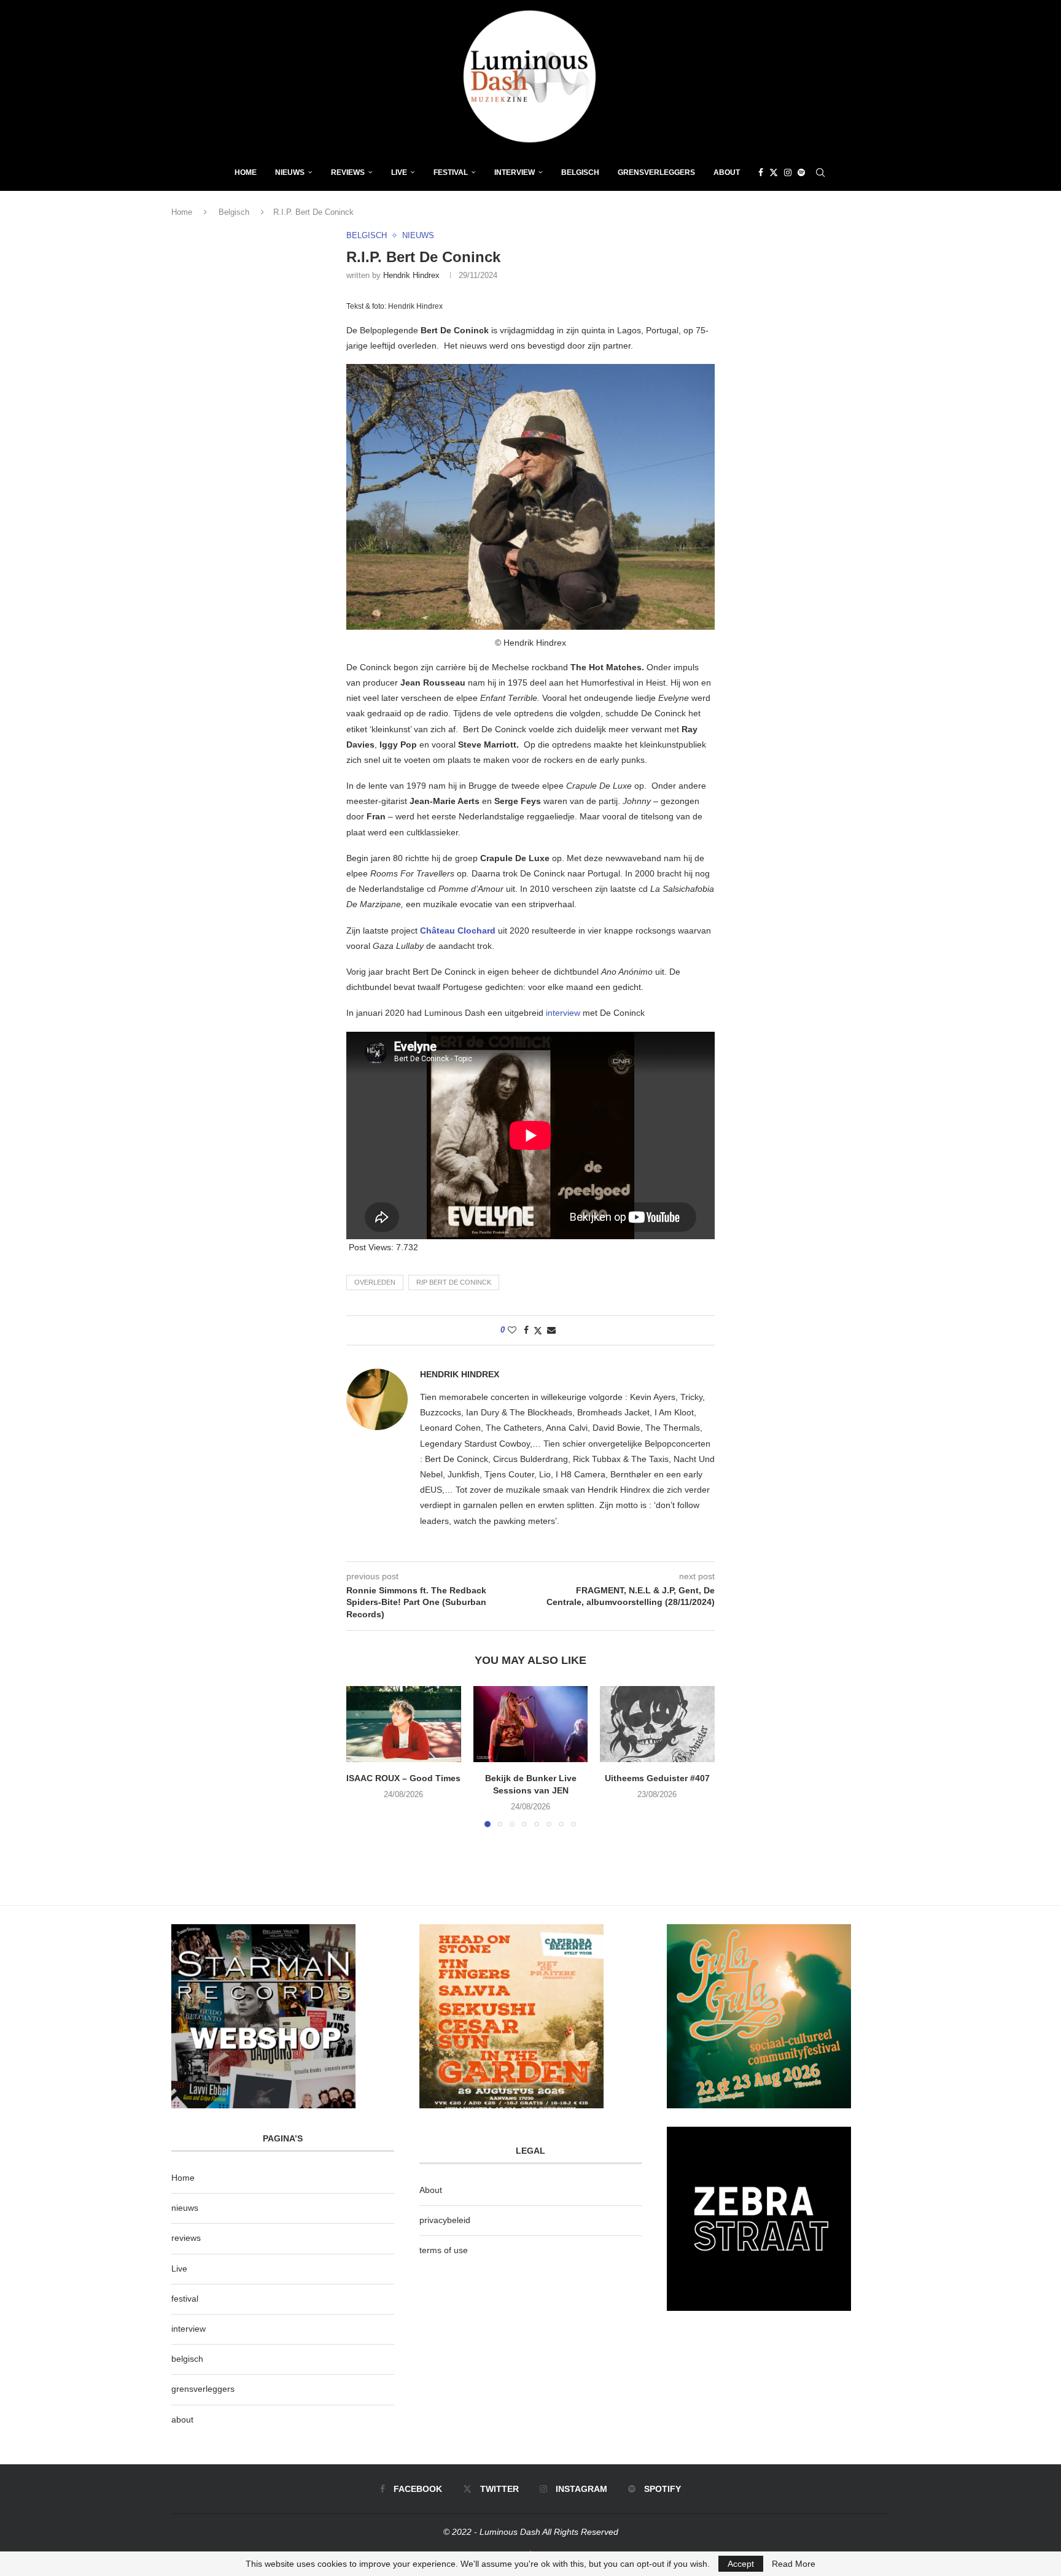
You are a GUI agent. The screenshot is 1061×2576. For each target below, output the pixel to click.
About (727, 172)
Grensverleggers (656, 172)
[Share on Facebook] (526, 1330)
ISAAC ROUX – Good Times (403, 1778)
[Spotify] (801, 172)
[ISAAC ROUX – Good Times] (404, 1724)
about (182, 2419)
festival (185, 2299)
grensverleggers (203, 2389)
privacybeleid (445, 2220)
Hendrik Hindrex (411, 275)
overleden (375, 1282)
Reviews (348, 172)
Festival (451, 172)
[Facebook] (761, 172)
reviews (186, 2238)
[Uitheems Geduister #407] (657, 1724)
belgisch (187, 2359)
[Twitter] (774, 172)
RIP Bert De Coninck (454, 1282)
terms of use (444, 2250)
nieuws (290, 172)
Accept (741, 2564)
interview (564, 1013)
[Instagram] (788, 172)
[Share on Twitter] (538, 1330)
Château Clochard (458, 930)
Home (246, 172)
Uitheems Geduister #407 (657, 1778)
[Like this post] (512, 1330)
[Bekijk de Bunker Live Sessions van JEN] (531, 1724)
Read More (794, 2564)
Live (399, 172)
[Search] (820, 172)
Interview (515, 172)
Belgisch (580, 172)
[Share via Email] (551, 1330)
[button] (363, 1756)
